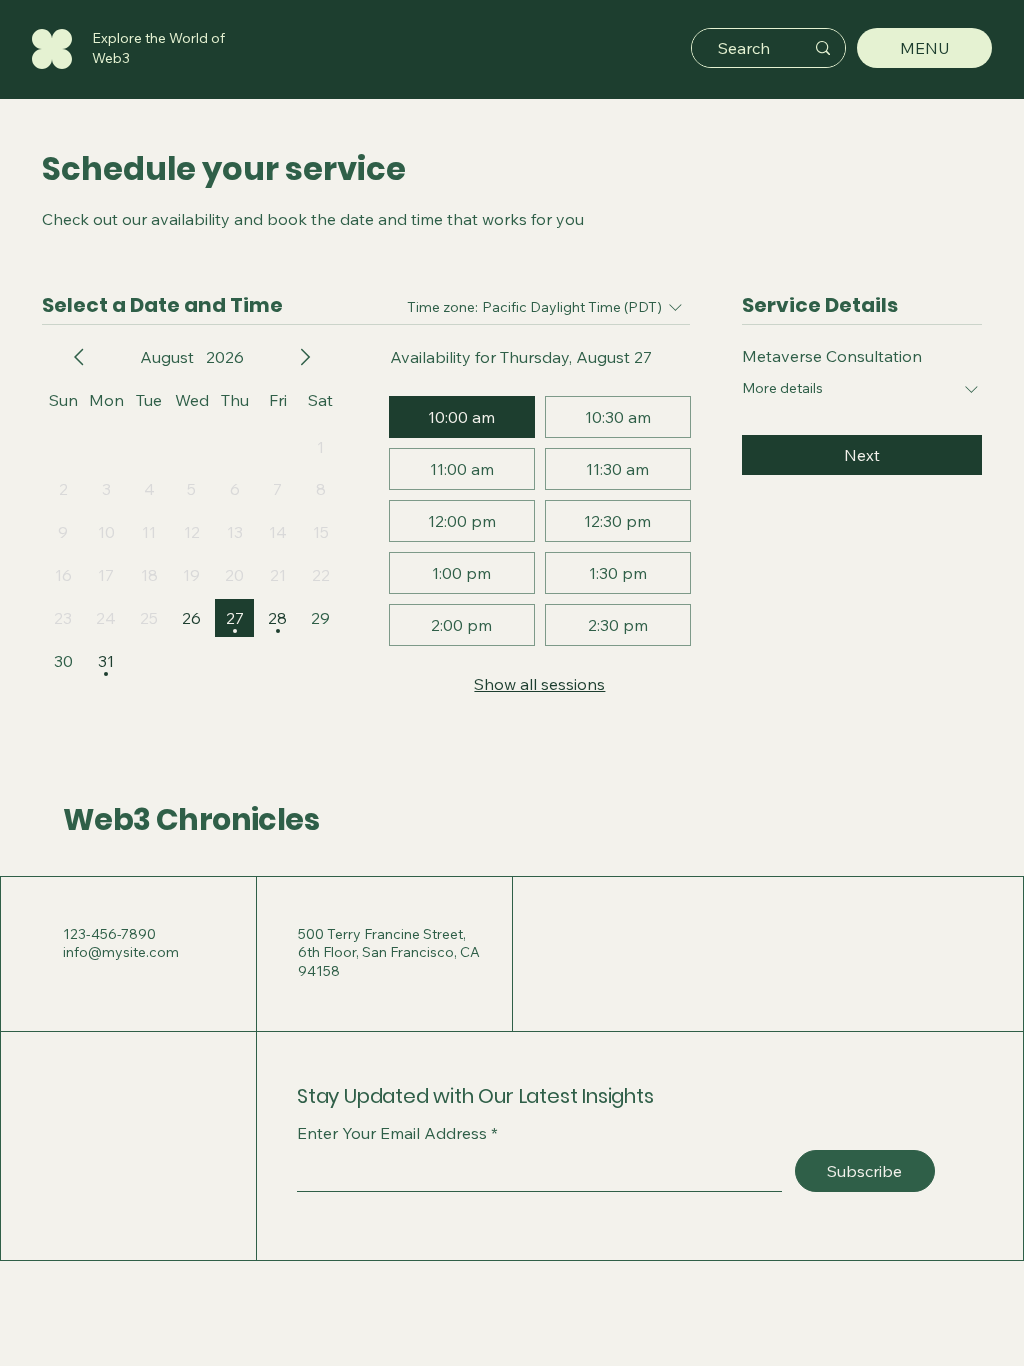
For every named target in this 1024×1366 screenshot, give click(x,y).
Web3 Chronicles (191, 819)
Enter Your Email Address (392, 1133)
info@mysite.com (121, 952)
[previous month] (79, 357)
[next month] (305, 357)
